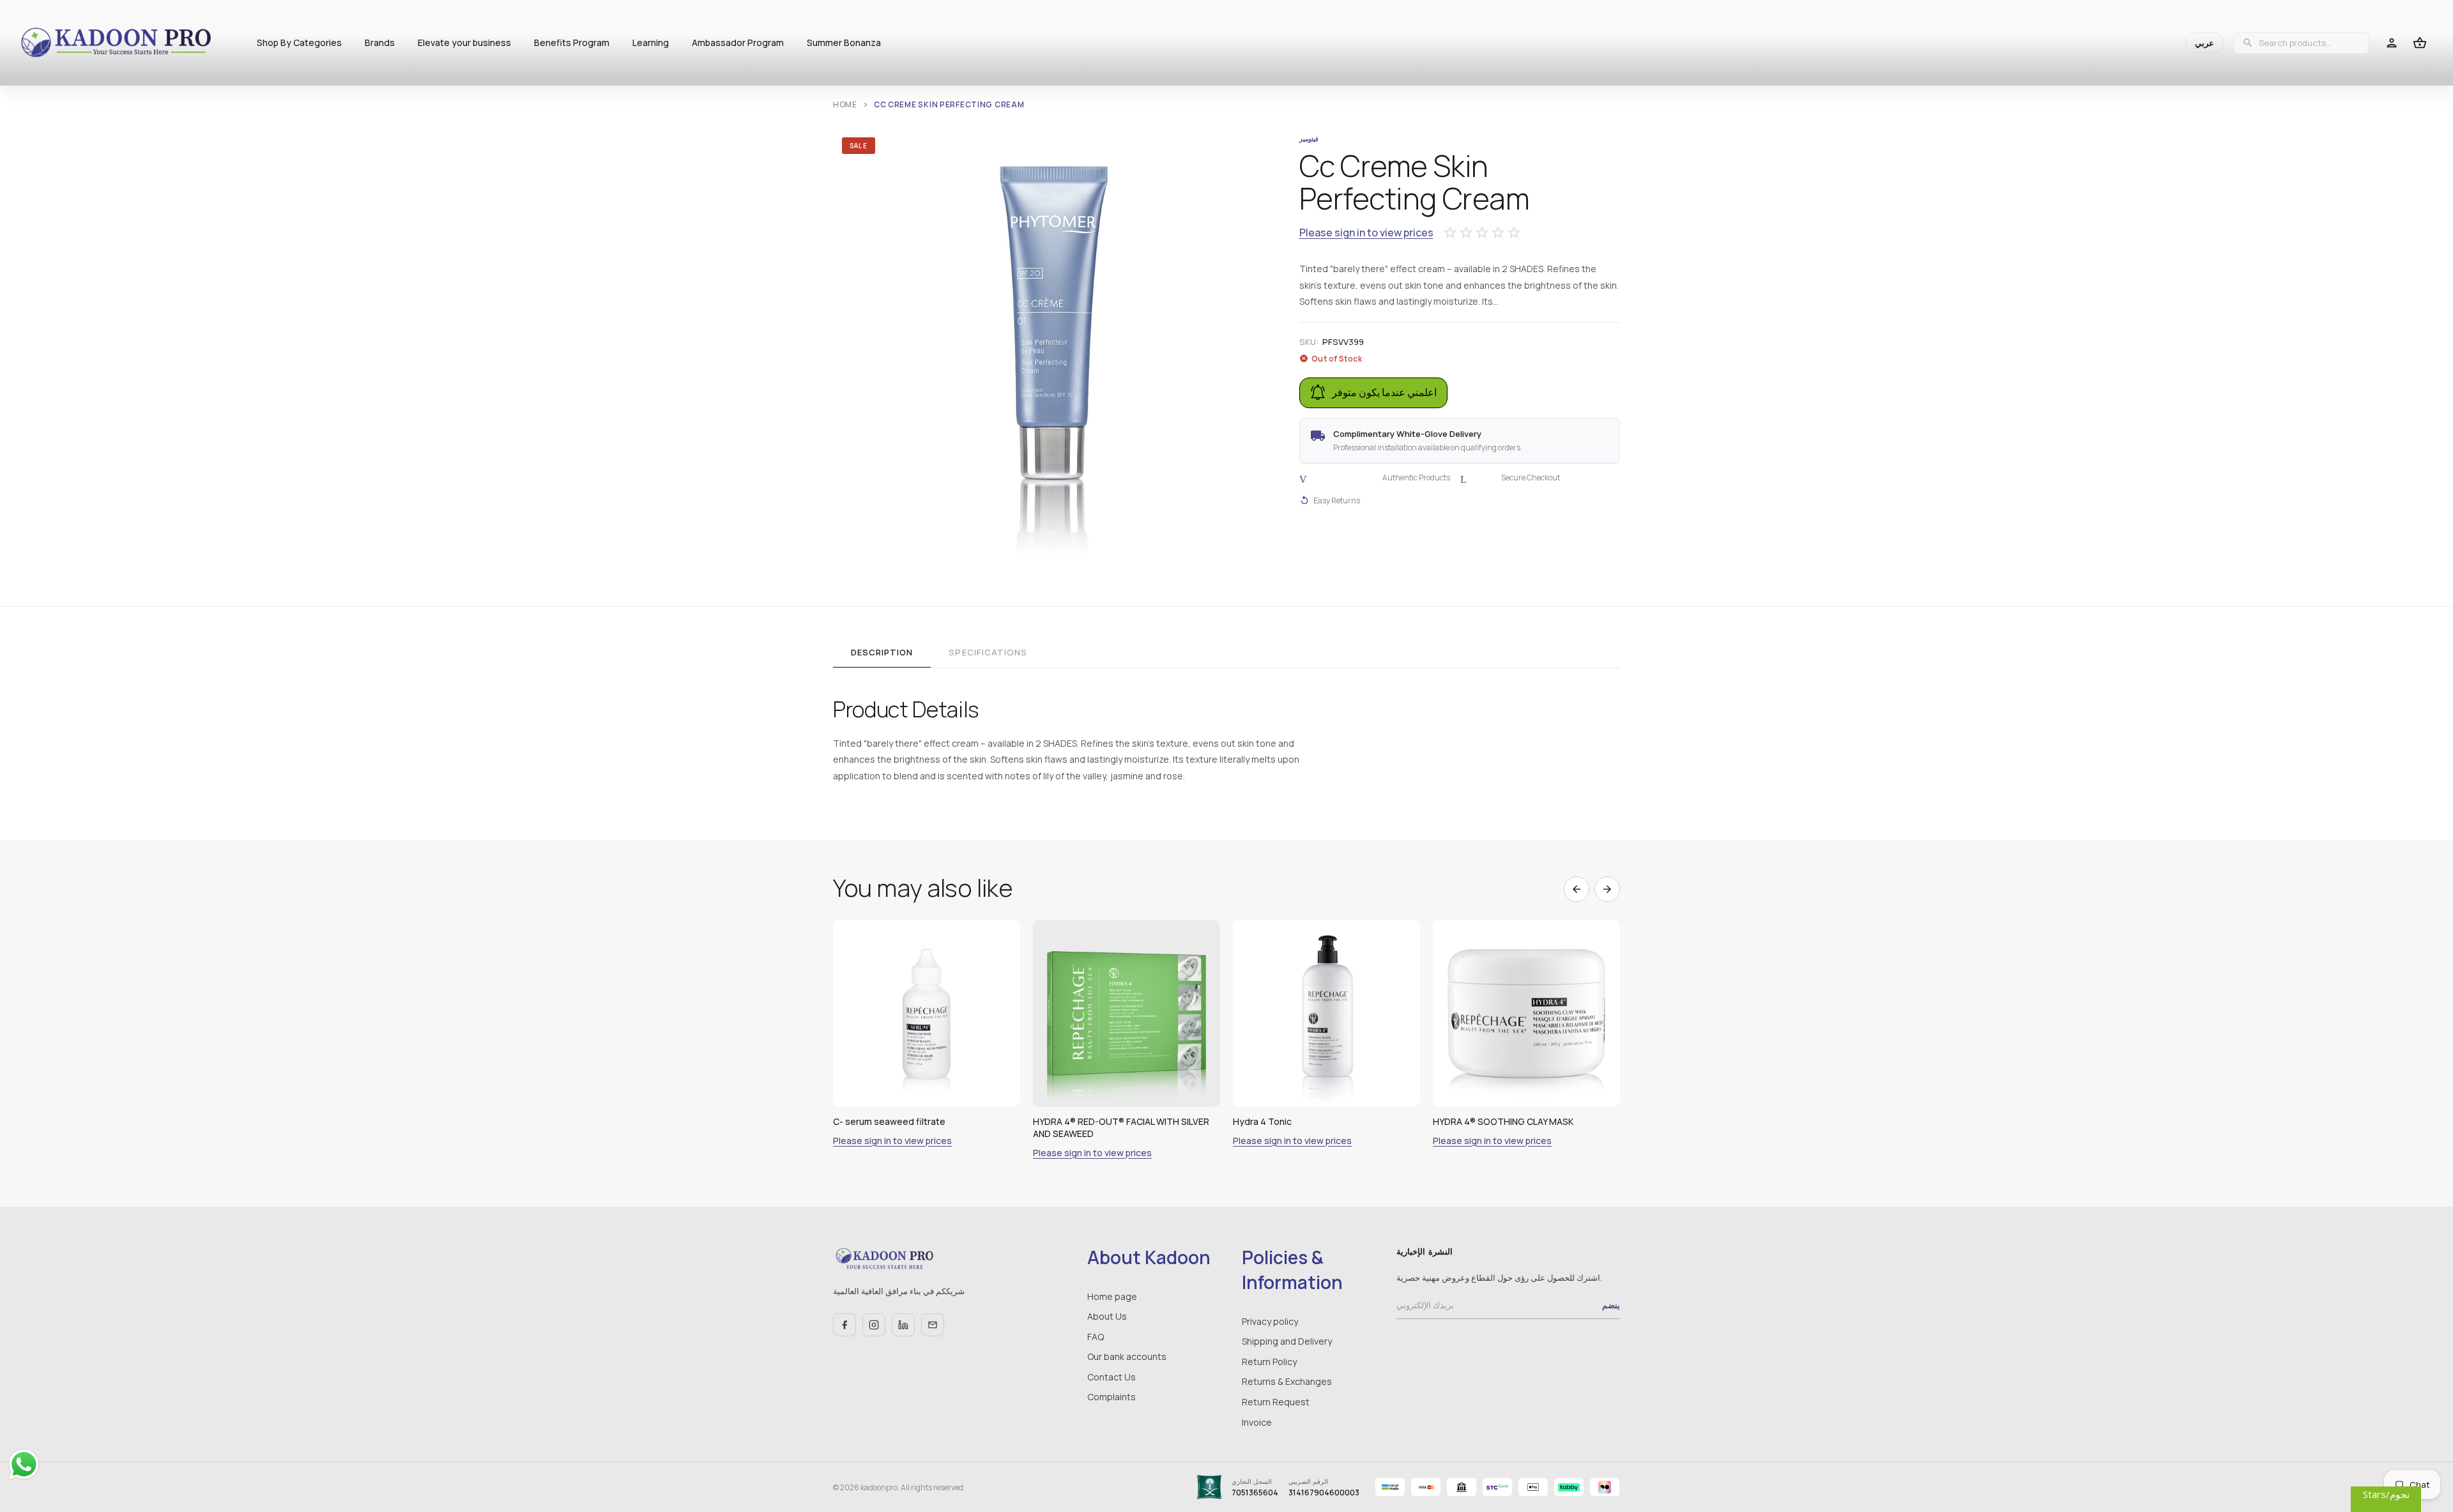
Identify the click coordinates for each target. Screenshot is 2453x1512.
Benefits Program (572, 42)
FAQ (1096, 1337)
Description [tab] (882, 652)
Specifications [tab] (988, 652)
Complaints (1112, 1397)
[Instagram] (874, 1325)
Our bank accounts (1127, 1356)
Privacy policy (1270, 1321)
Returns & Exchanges (1287, 1381)
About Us (1107, 1316)
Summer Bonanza (844, 42)
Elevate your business (464, 42)
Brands (380, 42)
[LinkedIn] (903, 1325)
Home (845, 104)
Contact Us (1112, 1377)
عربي (2205, 43)
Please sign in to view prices (1366, 233)
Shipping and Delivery (1287, 1341)
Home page (1112, 1296)
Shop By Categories (299, 42)
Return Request (1276, 1402)
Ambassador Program (738, 42)
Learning (651, 42)
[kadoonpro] (116, 43)
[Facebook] (844, 1325)
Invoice (1257, 1422)
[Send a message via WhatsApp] (24, 1464)
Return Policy (1269, 1362)
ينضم (1611, 1305)
